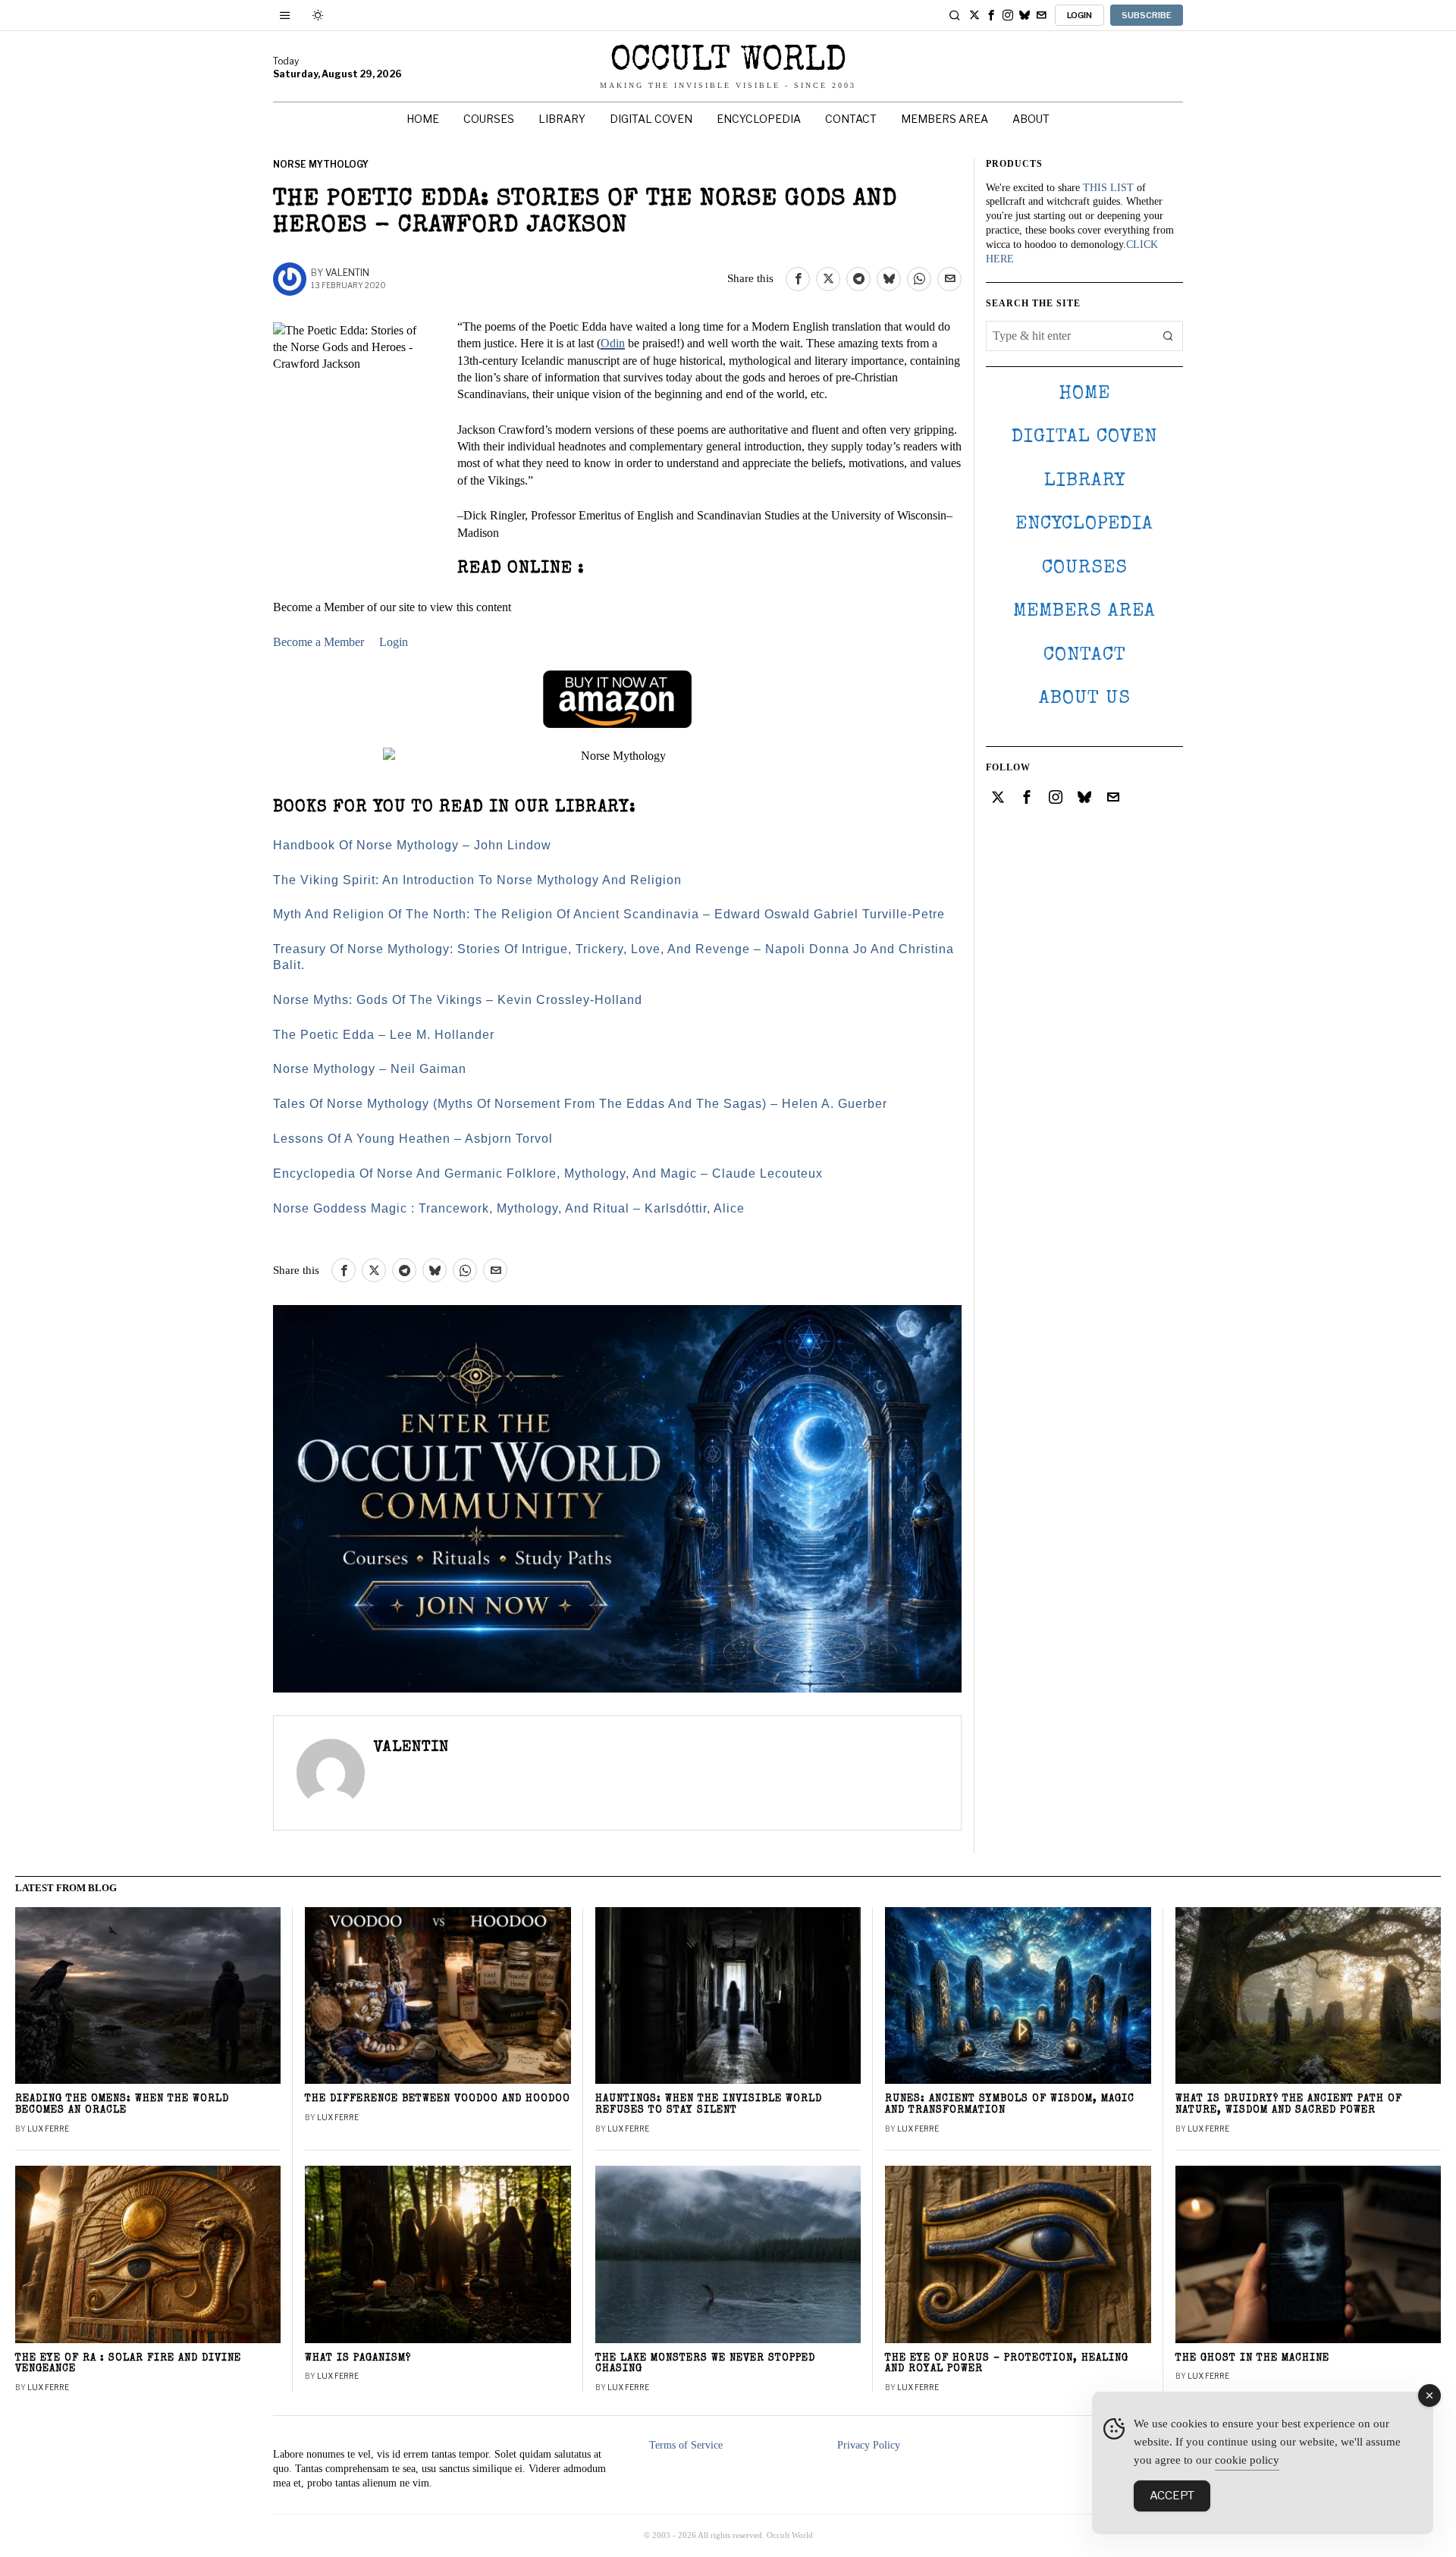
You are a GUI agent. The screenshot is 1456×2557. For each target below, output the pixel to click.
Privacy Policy (869, 2445)
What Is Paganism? (358, 2359)
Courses (1085, 568)
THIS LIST (1108, 188)
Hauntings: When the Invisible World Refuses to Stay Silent (709, 2105)
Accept (1172, 2496)
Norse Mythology (321, 164)
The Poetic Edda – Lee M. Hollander (384, 1035)
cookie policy (1247, 2460)
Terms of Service (686, 2445)
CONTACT (1085, 656)
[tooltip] (974, 15)
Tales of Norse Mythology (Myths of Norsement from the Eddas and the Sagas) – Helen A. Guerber (580, 1104)
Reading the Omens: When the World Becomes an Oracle (122, 2105)
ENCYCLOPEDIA (1084, 524)
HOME (1084, 394)
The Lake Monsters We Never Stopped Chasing (705, 2364)
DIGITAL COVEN (1084, 437)
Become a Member (318, 642)
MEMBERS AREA (1084, 612)
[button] (1168, 336)
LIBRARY (1085, 481)
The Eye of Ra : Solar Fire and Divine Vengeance (128, 2364)
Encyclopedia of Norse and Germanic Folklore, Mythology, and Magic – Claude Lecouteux (548, 1173)
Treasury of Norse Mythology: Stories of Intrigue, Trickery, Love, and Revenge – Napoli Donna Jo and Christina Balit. (613, 957)
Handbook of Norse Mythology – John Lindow (412, 845)
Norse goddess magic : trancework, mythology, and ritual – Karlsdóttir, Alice (509, 1208)
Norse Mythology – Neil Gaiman (370, 1069)
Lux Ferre (48, 2129)
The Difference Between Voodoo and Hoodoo (438, 2099)
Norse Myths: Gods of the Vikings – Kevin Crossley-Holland (458, 1000)
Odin (613, 343)
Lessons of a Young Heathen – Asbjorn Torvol (413, 1139)
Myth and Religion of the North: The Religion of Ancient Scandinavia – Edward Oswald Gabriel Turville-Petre (609, 914)
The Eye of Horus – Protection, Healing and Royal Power (1007, 2364)
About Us (1085, 699)
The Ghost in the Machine (1252, 2359)
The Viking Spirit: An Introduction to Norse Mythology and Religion (477, 880)
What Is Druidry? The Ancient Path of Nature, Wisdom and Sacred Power (1289, 2105)
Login (394, 642)
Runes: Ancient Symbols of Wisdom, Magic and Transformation (1010, 2105)
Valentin (347, 273)
